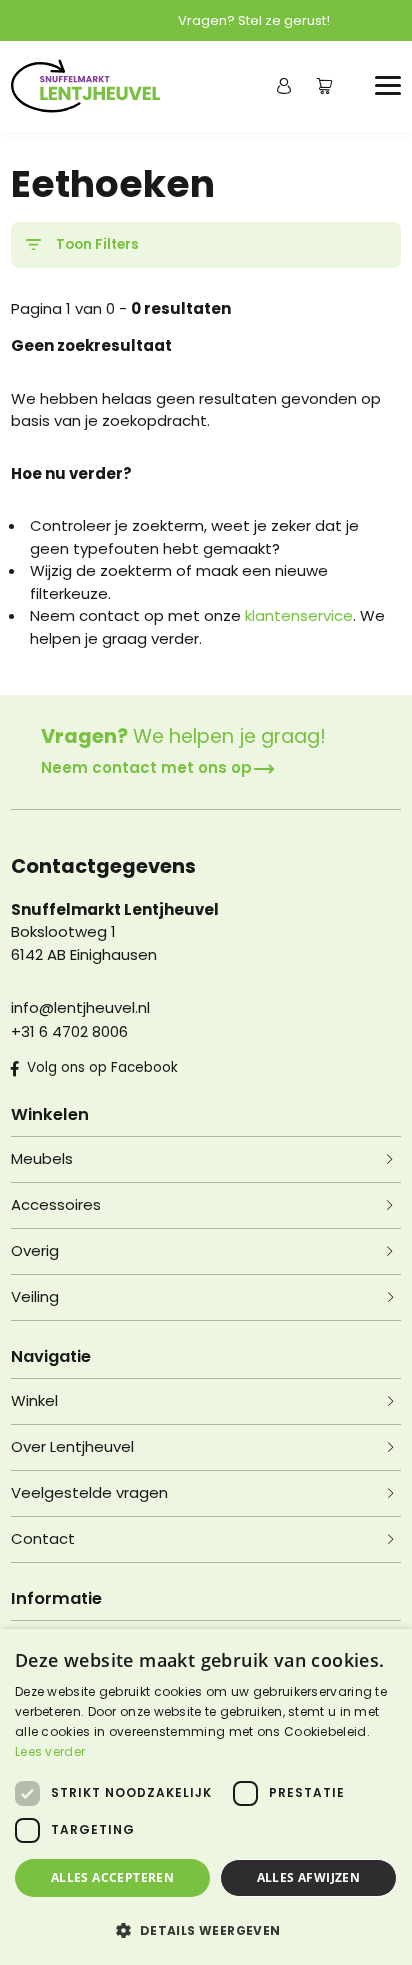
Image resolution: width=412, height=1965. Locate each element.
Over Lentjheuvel (72, 1446)
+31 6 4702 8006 (69, 1031)
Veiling (35, 1296)
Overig (35, 1250)
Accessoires (56, 1204)
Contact (43, 1538)
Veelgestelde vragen (89, 1492)
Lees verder (50, 1751)
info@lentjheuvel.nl (80, 1007)
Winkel (34, 1400)
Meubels (42, 1158)
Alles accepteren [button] (112, 1877)
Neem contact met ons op (146, 767)
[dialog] (206, 1797)
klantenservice (299, 615)
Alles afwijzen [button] (309, 1877)
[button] (206, 1930)
